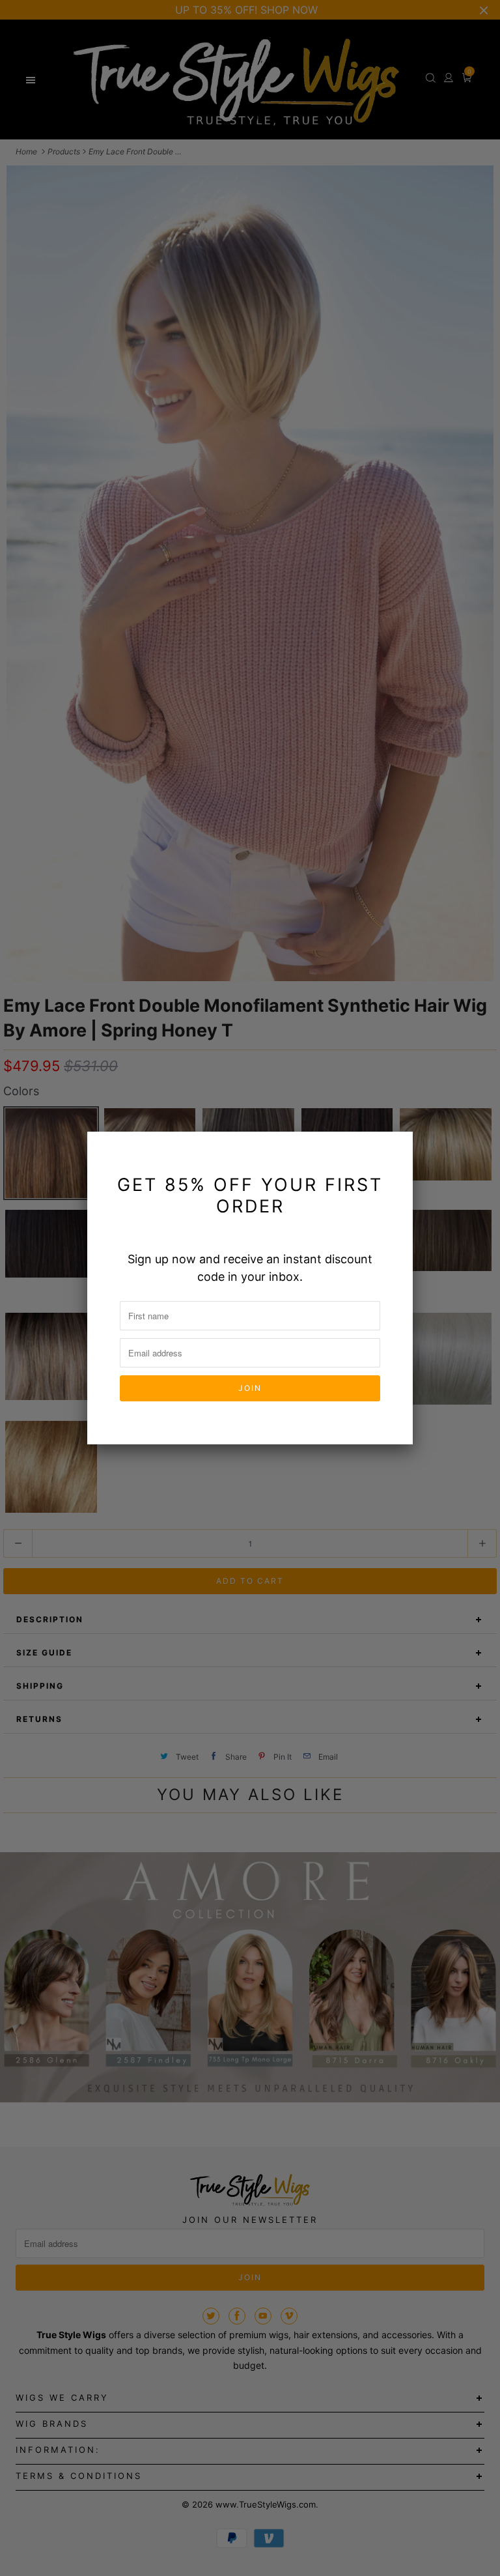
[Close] (395, 1149)
